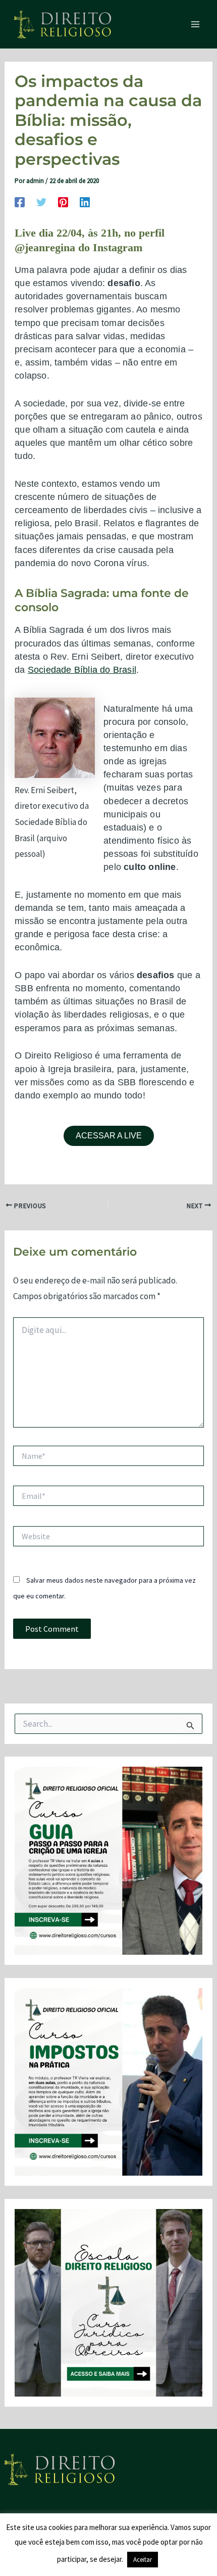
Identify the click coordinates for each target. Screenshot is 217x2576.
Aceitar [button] (143, 2560)
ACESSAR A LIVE (109, 1136)
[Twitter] (41, 201)
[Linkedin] (85, 201)
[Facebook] (20, 201)
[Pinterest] (63, 201)
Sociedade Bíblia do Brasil (82, 670)
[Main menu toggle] (196, 24)
